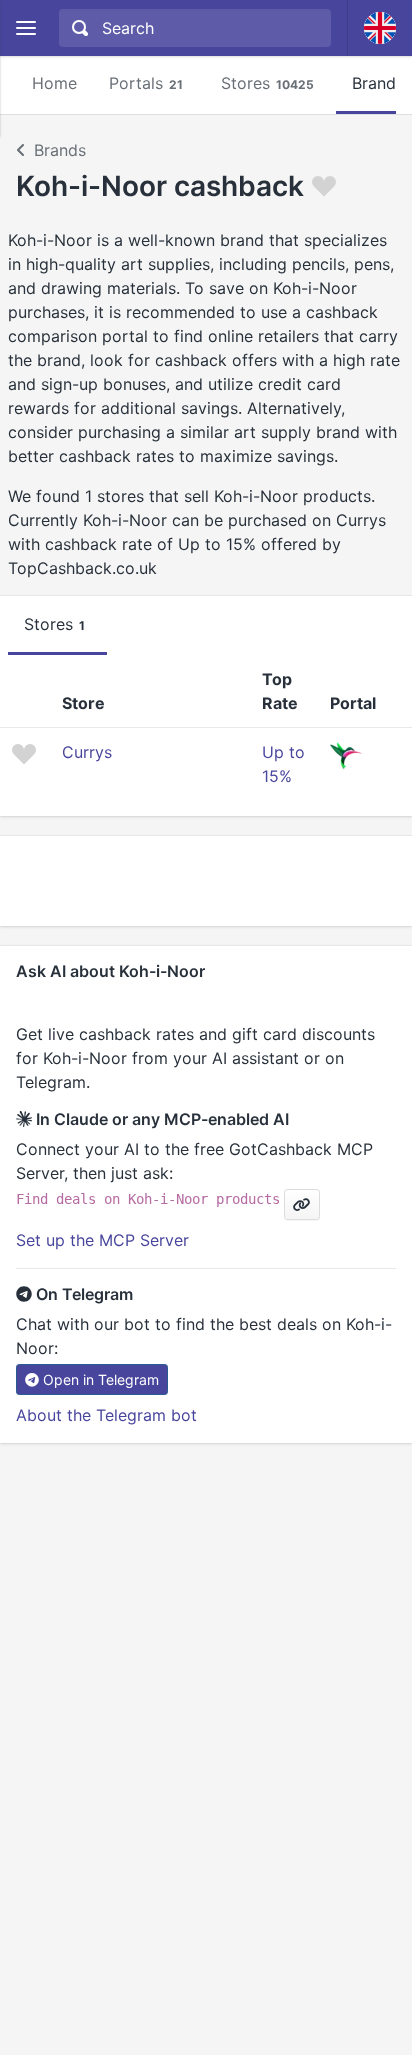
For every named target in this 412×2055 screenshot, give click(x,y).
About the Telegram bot (106, 1415)
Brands (60, 150)
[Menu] (25, 28)
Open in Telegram (101, 1379)
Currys (87, 752)
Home (54, 83)
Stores (267, 83)
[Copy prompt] (302, 1204)
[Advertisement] (206, 881)
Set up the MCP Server (102, 1240)
